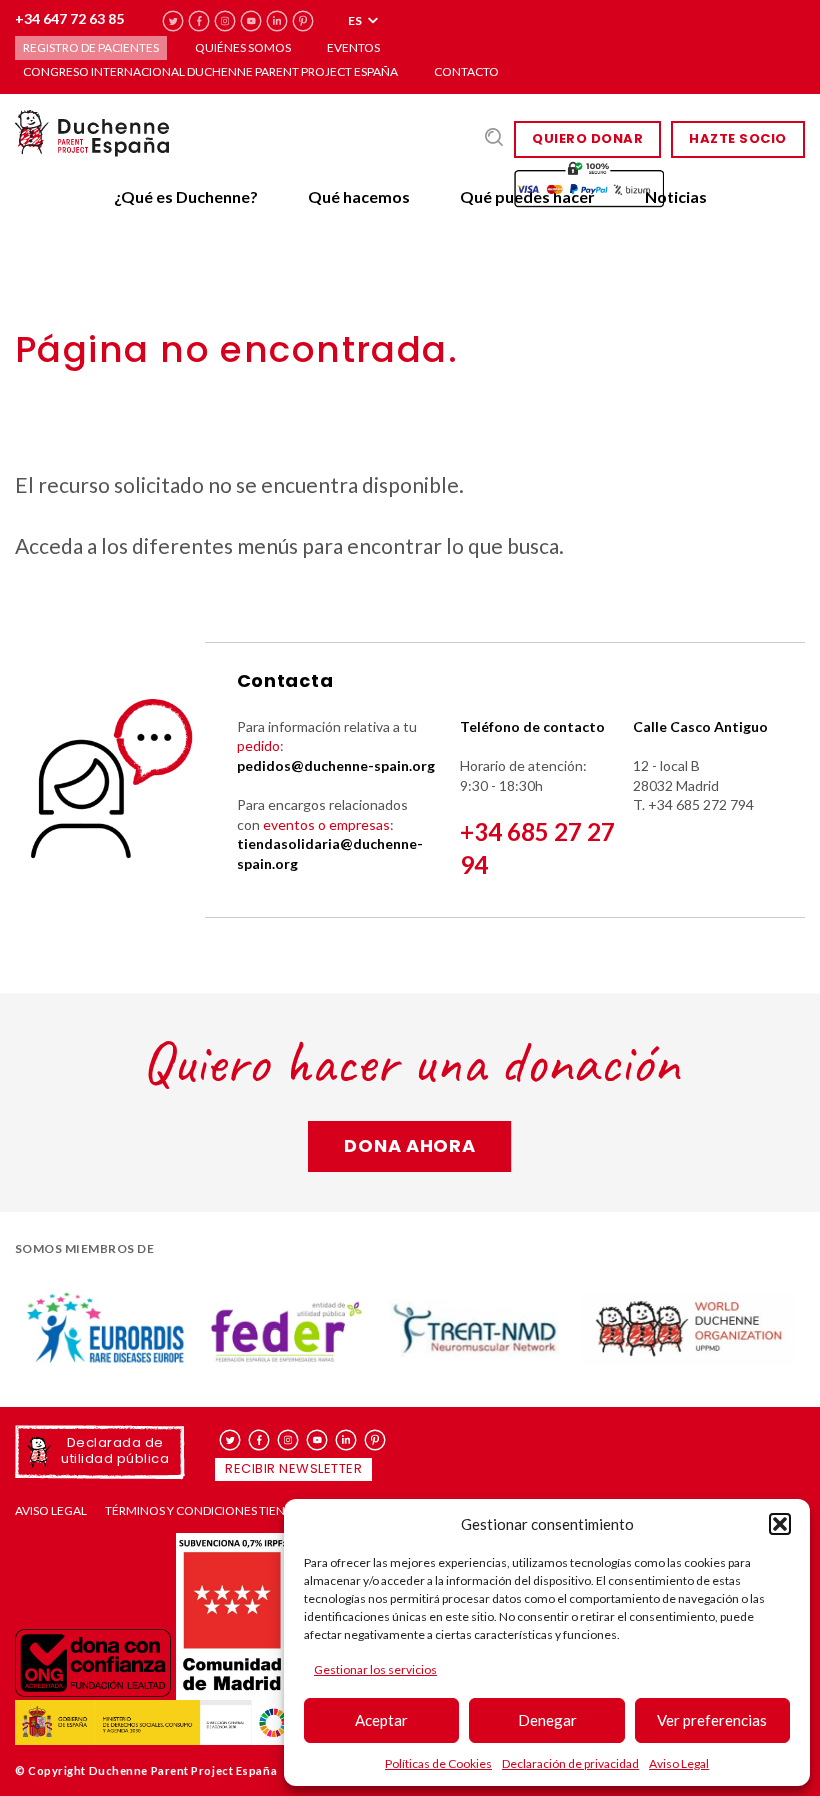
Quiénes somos (243, 47)
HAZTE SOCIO (738, 138)
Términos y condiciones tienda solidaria (233, 1511)
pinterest (303, 21)
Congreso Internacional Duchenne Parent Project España (210, 71)
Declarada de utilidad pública (115, 1450)
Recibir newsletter (293, 1468)
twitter (173, 21)
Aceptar (381, 1720)
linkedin (277, 21)
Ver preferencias (712, 1720)
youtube (251, 21)
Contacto (466, 71)
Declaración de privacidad (570, 1763)
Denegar (547, 1720)
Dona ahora (409, 1145)
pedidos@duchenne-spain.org (336, 765)
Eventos (353, 47)
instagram (225, 21)
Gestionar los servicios (375, 1669)
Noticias (676, 196)
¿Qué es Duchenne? (186, 196)
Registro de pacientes (91, 47)
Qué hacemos (359, 196)
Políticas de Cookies (438, 1763)
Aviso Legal (679, 1763)
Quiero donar (587, 138)
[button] (780, 1524)
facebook (199, 21)
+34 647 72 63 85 (69, 18)
